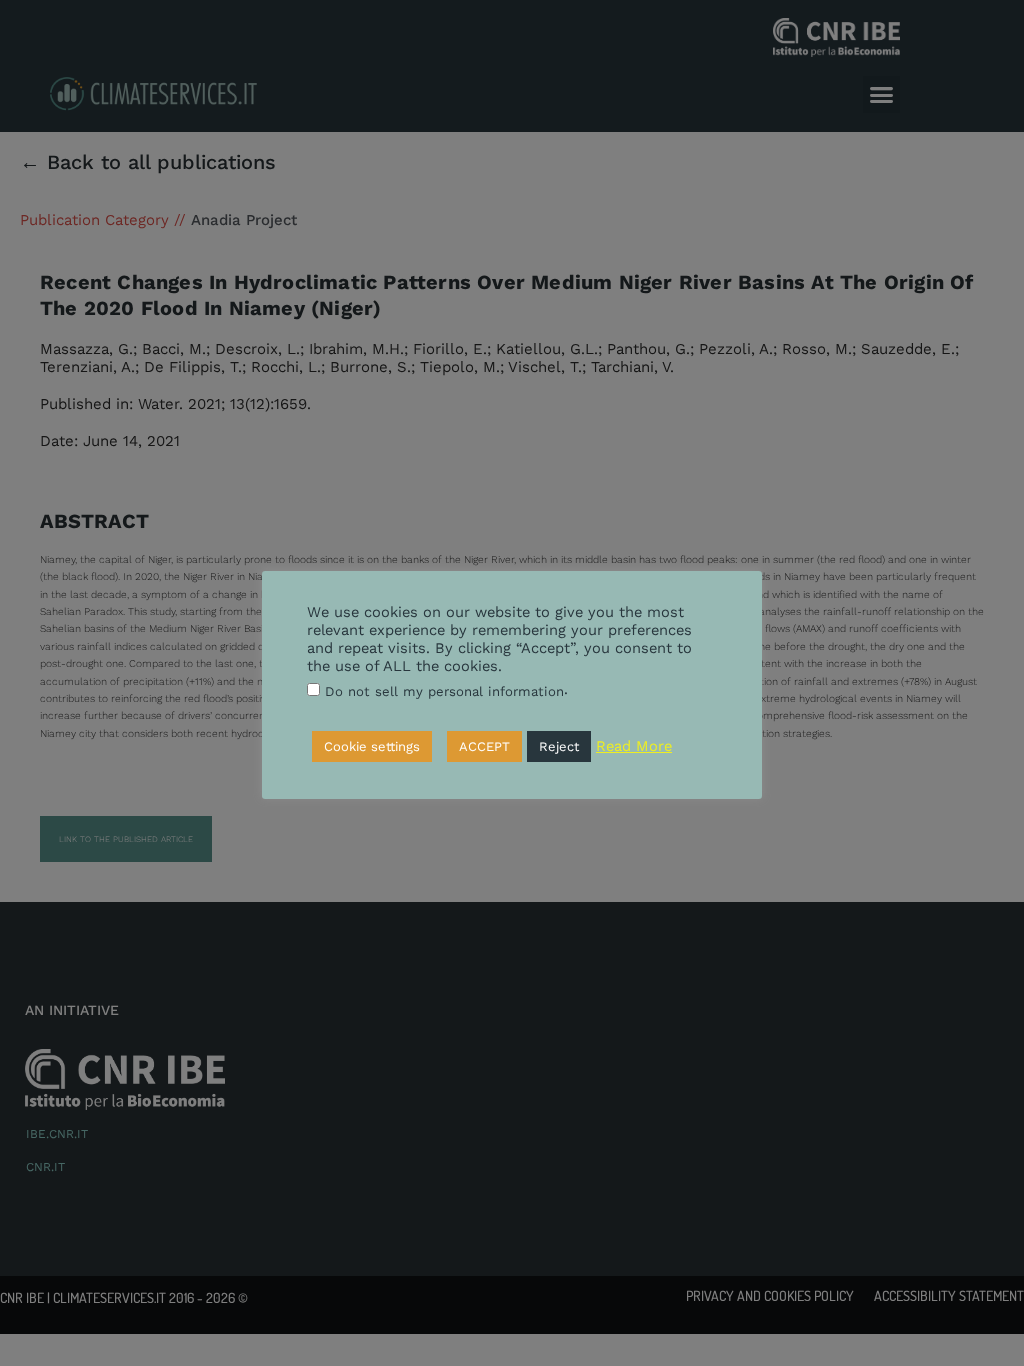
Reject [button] (559, 746)
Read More (634, 746)
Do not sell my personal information (444, 691)
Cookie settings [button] (372, 746)
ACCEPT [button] (484, 746)
